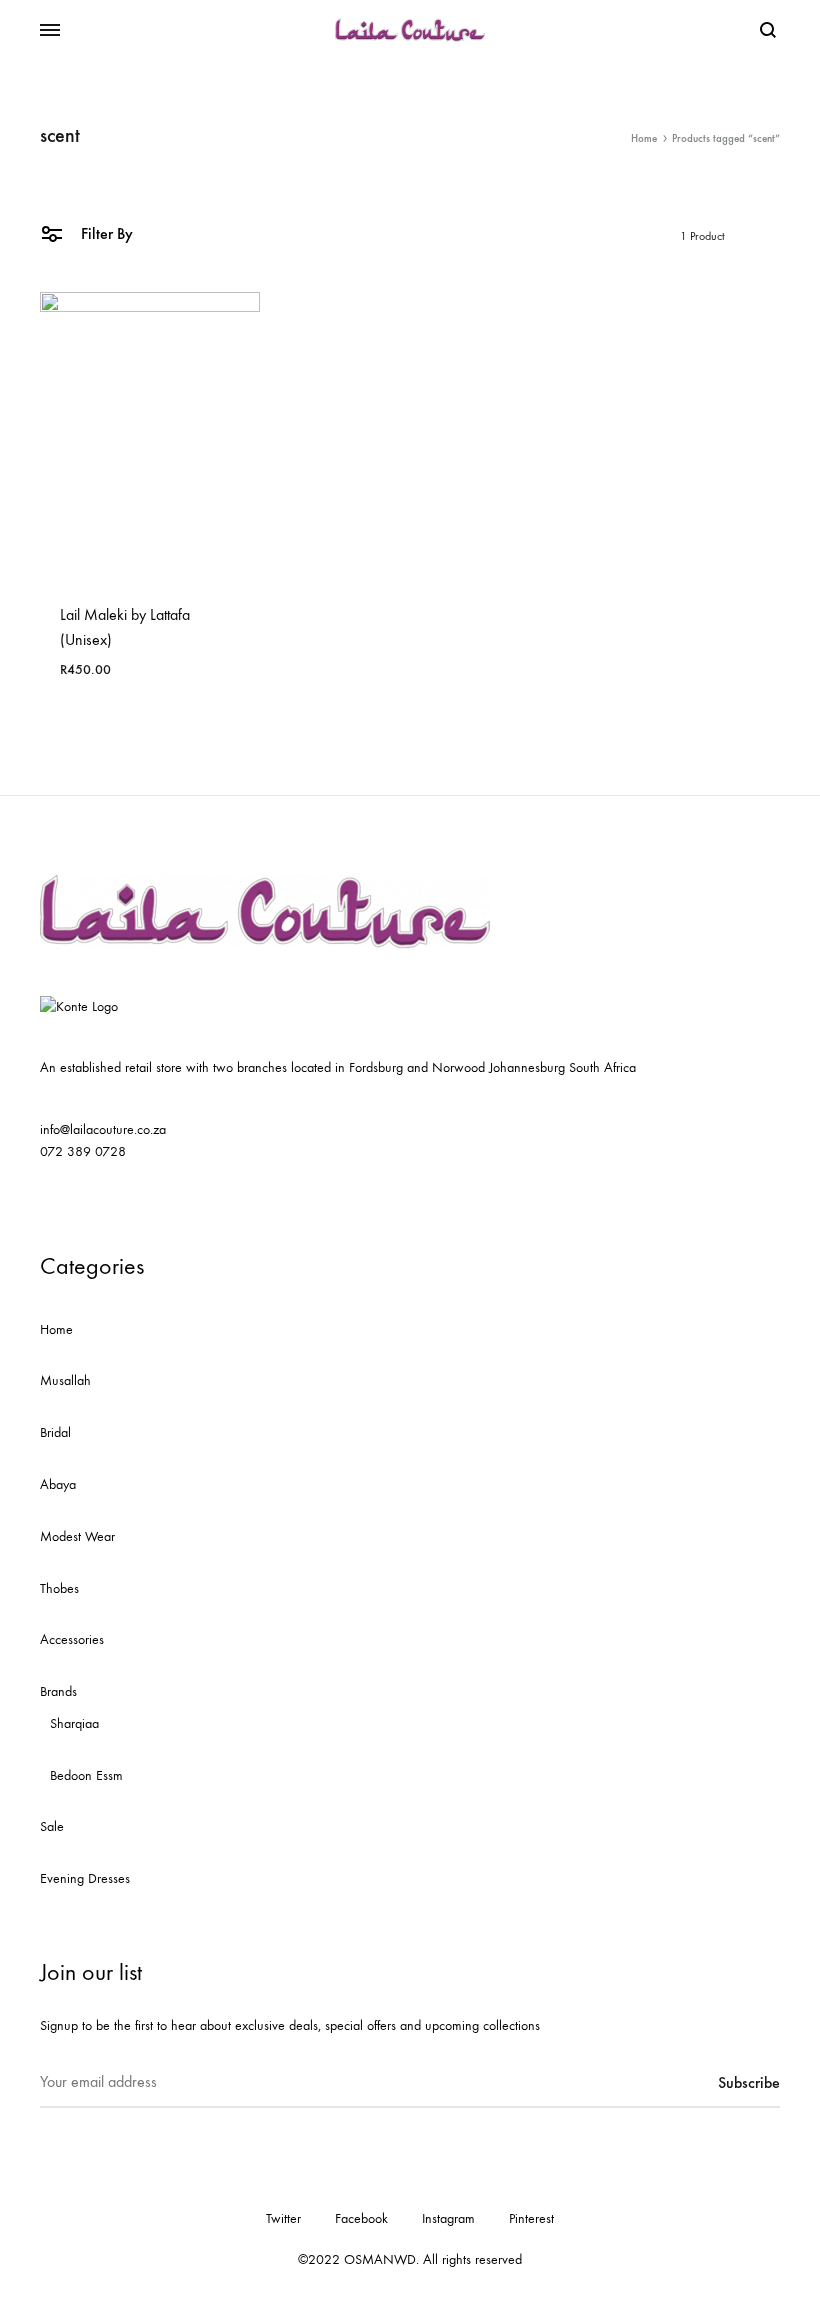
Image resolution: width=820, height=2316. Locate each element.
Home (644, 138)
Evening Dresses (85, 1878)
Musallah (65, 1380)
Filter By (105, 233)
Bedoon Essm (86, 1775)
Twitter (283, 2218)
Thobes (59, 1588)
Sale (52, 1826)
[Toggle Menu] (50, 31)
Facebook (361, 2218)
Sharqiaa (74, 1723)
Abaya (58, 1484)
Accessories (72, 1639)
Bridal (55, 1432)
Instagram (448, 2218)
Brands (58, 1691)
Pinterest (531, 2218)
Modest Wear (77, 1536)
